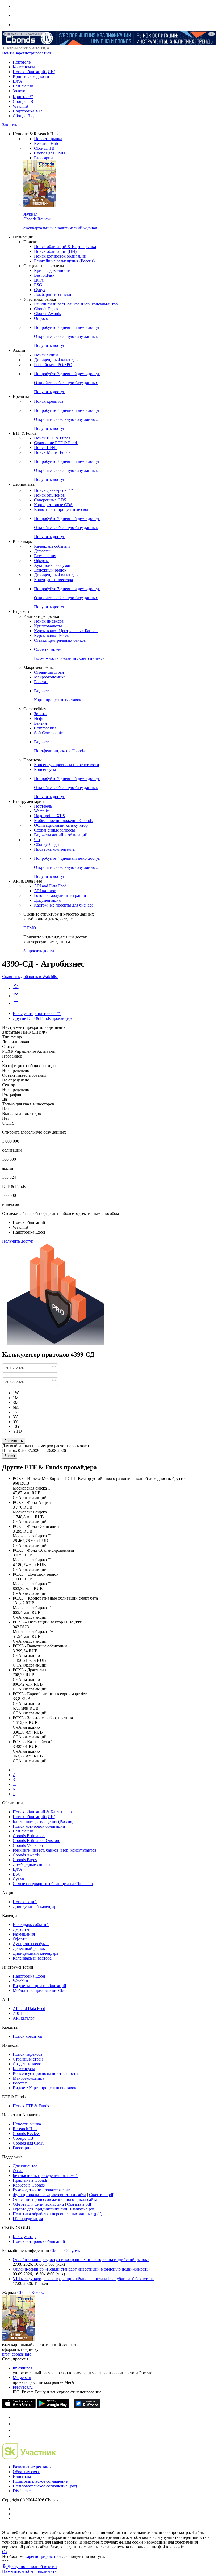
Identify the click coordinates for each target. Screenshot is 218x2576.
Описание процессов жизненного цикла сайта (55, 2199)
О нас (18, 2171)
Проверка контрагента (54, 849)
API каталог (45, 891)
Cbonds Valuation (28, 1845)
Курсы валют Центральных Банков (66, 631)
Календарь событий (52, 546)
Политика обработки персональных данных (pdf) (57, 2214)
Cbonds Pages (46, 309)
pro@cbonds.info (17, 2354)
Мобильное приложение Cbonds (63, 821)
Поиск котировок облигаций (60, 256)
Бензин (41, 723)
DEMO (30, 928)
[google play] (53, 2407)
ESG (38, 285)
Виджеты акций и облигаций (61, 835)
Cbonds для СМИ (50, 153)
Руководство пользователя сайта (42, 2190)
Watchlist (20, 106)
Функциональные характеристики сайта (49, 2195)
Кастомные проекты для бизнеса (64, 905)
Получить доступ (18, 1241)
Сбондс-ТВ (23, 101)
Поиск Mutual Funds (52, 452)
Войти (8, 53)
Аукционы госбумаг (52, 565)
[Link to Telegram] (15, 2417)
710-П (18, 2013)
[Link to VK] (15, 2430)
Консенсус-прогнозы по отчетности (67, 765)
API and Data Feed (50, 886)
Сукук (40, 290)
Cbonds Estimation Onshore (36, 1841)
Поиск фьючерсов (54, 490)
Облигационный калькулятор (61, 825)
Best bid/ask (23, 86)
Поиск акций (46, 355)
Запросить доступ (39, 951)
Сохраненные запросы (54, 830)
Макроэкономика (50, 677)
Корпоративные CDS (53, 505)
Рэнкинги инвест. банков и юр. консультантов (76, 304)
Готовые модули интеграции (60, 895)
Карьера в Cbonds (29, 2185)
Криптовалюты (48, 626)
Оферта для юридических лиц (40, 2209)
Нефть (40, 718)
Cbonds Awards (47, 314)
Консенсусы (24, 67)
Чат (37, 840)
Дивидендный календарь (57, 360)
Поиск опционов (49, 495)
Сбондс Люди (25, 116)
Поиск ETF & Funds (52, 438)
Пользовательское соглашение (40, 2481)
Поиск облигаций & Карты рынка (65, 247)
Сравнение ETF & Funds (56, 443)
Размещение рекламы (32, 2467)
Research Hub (46, 143)
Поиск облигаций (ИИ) (34, 72)
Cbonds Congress (65, 2250)
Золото (19, 91)
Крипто (23, 97)
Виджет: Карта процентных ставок (45, 2088)
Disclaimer (22, 2491)
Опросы (41, 318)
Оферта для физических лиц (38, 2204)
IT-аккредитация (28, 2219)
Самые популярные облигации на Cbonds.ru (53, 1884)
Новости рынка (48, 139)
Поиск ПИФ (45, 448)
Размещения (45, 556)
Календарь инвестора (53, 580)
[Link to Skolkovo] (29, 2458)
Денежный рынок (50, 570)
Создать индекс (27, 2064)
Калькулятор (24, 2237)
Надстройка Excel (29, 1976)
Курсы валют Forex (51, 635)
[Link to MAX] (15, 2437)
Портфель (22, 62)
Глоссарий (43, 158)
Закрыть (10, 125)
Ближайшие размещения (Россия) (64, 261)
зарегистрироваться (43, 2556)
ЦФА (18, 81)
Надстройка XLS (28, 111)
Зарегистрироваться (33, 53)
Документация (47, 900)
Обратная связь (27, 2472)
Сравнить (11, 977)
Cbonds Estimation (29, 1836)
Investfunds (22, 2368)
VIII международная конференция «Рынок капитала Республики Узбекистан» (83, 2279)
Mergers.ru (22, 2378)
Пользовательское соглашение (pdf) (45, 2486)
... (14, 1784)
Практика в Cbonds (30, 2180)
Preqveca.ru (23, 2387)
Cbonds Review (26, 2134)
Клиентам (22, 2476)
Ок (5, 2552)
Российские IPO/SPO (53, 365)
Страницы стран (49, 672)
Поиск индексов (49, 621)
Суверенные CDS (50, 500)
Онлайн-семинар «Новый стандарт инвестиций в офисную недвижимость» (82, 2269)
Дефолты (42, 551)
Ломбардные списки (53, 294)
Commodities (45, 728)
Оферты (41, 561)
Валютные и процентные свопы (63, 509)
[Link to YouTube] (15, 2424)
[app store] (19, 2407)
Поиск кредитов (49, 401)
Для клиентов (25, 2166)
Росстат (41, 682)
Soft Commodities (49, 733)
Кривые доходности (31, 76)
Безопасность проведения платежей (45, 2176)
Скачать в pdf (101, 2195)
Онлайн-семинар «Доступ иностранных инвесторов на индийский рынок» (81, 2260)
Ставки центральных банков (60, 640)
